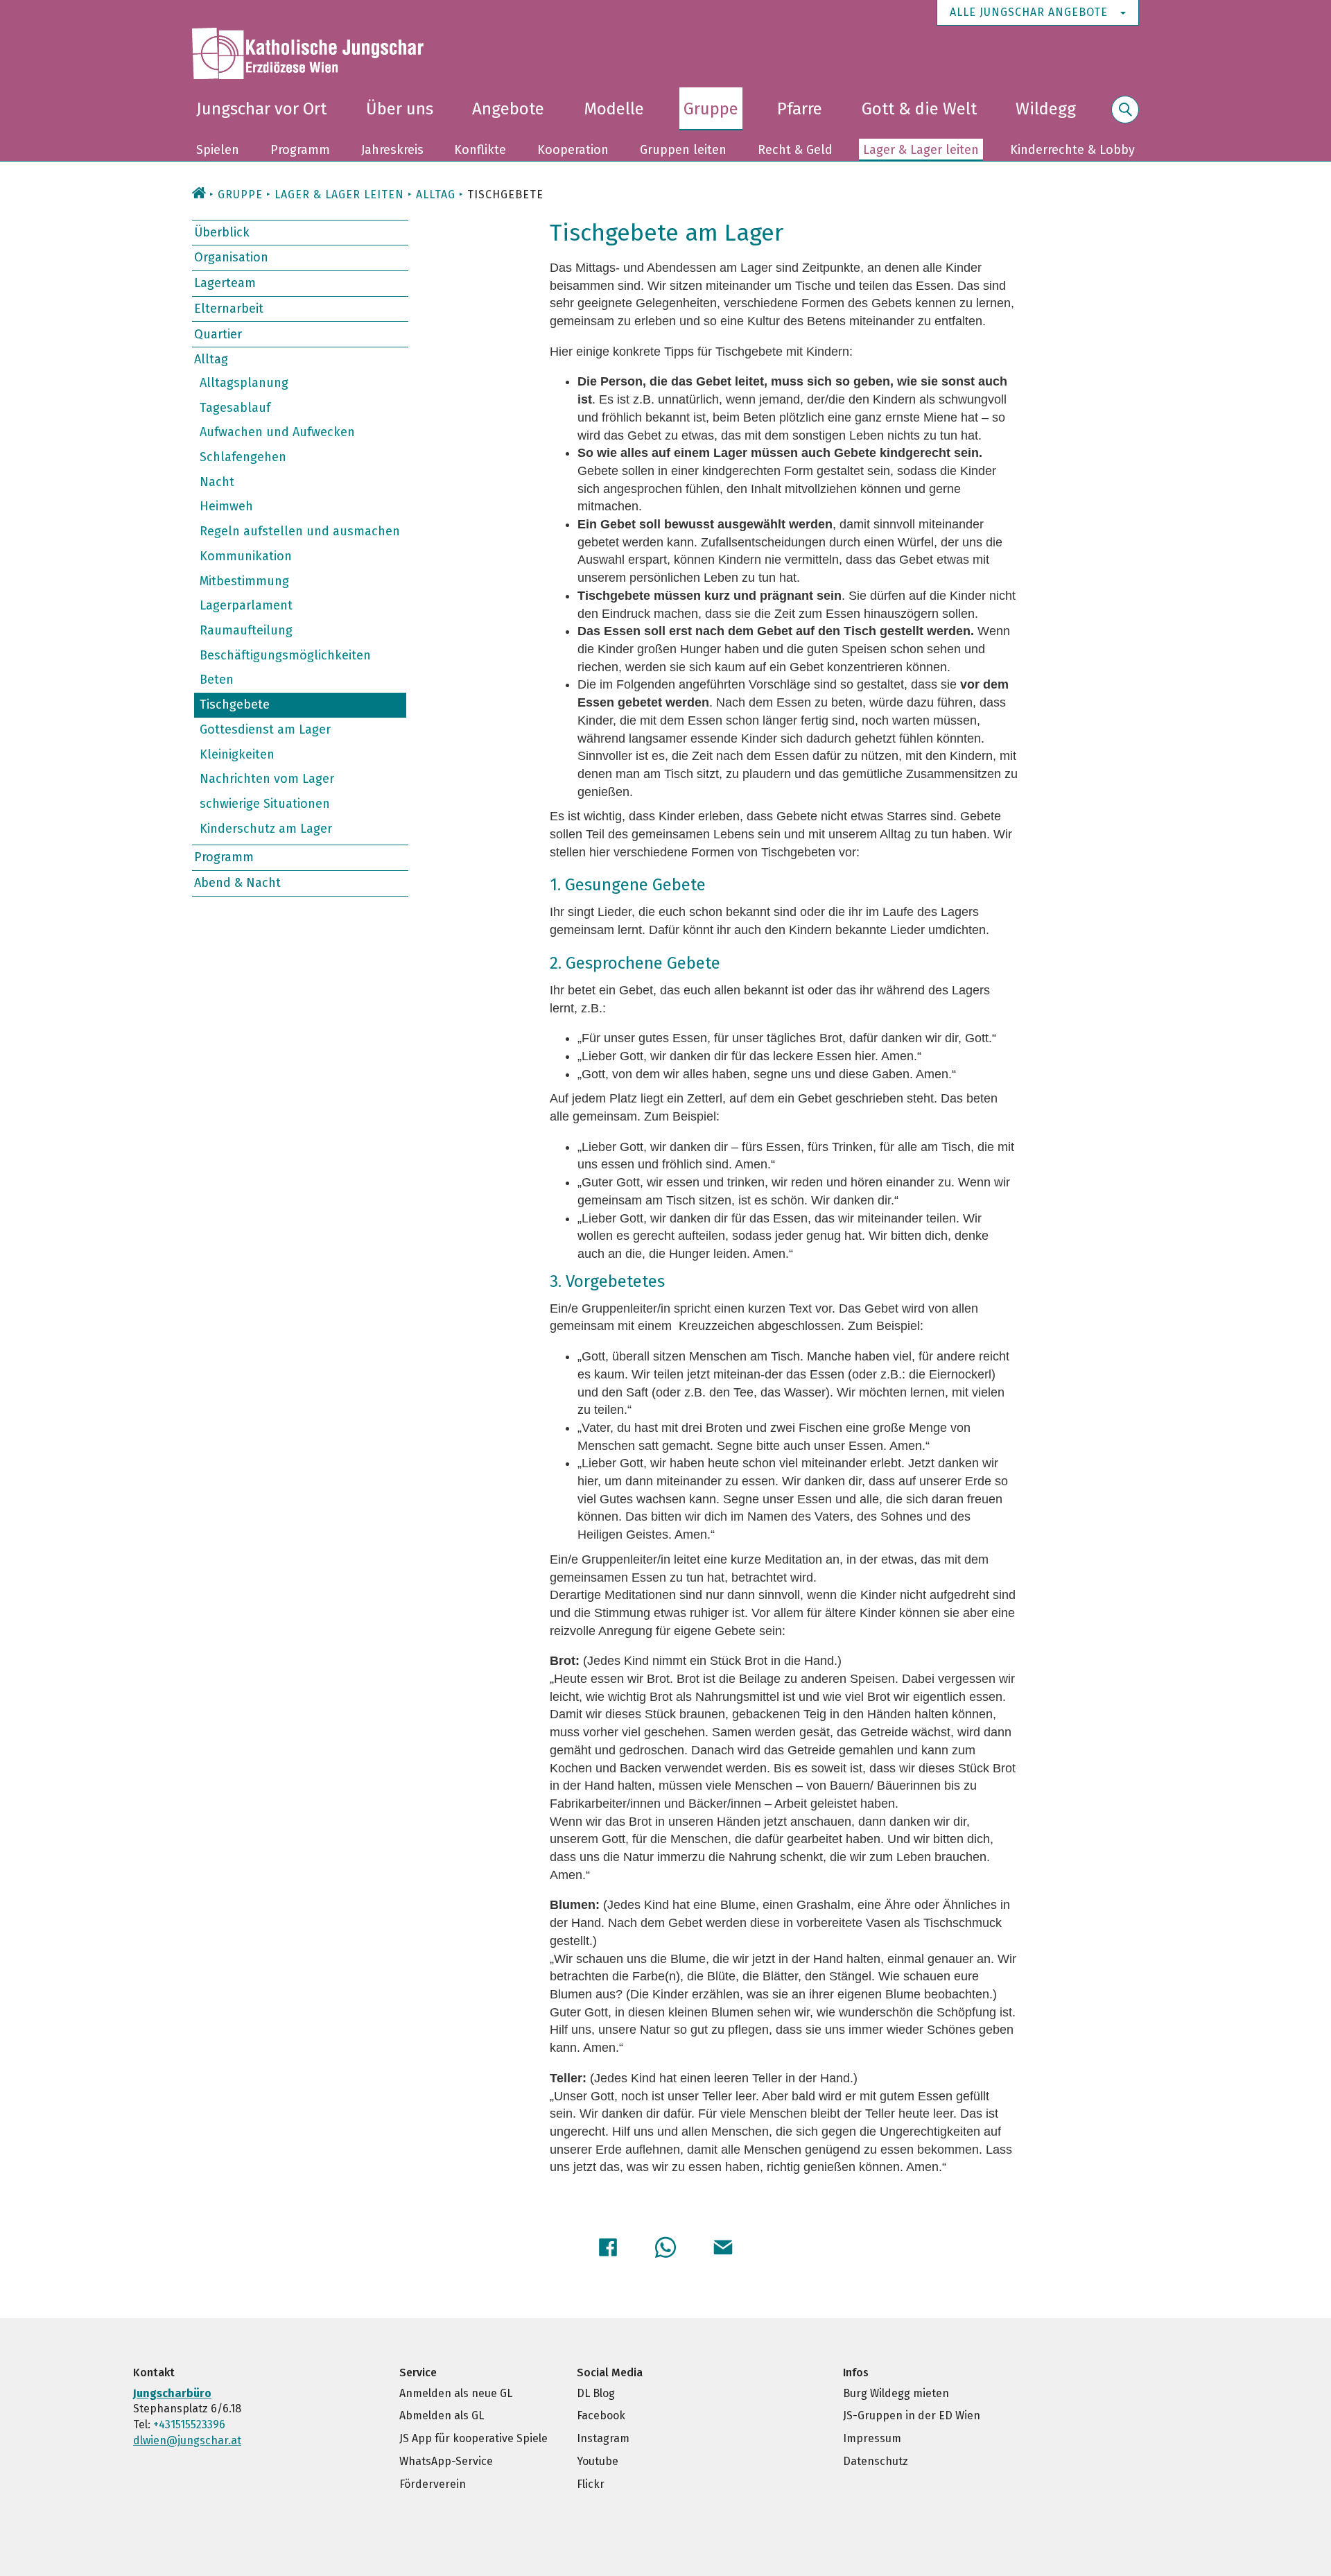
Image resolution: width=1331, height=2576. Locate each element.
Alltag (211, 359)
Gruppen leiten (683, 150)
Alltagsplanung (244, 383)
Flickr (591, 2484)
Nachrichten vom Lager (267, 779)
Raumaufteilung (246, 630)
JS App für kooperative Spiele (473, 2438)
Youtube (598, 2461)
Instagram (603, 2438)
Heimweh (226, 506)
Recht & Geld (795, 150)
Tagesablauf (235, 407)
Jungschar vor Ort (261, 109)
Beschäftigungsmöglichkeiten (285, 655)
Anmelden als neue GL (456, 2393)
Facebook (601, 2415)
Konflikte (480, 150)
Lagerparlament (246, 605)
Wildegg (1046, 109)
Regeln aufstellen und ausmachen (300, 531)
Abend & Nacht (237, 883)
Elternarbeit (229, 309)
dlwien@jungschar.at (187, 2440)
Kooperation (573, 150)
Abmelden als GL (442, 2415)
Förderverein (433, 2484)
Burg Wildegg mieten (896, 2393)
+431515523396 (189, 2424)
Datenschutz (876, 2461)
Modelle (614, 109)
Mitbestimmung (244, 580)
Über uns (400, 109)
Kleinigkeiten (237, 754)
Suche (1125, 118)
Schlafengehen (243, 457)
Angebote (508, 109)
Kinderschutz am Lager (266, 828)
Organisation (231, 257)
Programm (300, 150)
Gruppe (711, 109)
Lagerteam (225, 283)
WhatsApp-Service (446, 2461)
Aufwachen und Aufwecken (277, 432)
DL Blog (596, 2393)
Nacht (217, 482)
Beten (217, 680)
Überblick (222, 232)
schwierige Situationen (265, 804)
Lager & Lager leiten (921, 150)
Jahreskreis (392, 150)
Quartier (218, 334)
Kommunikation (246, 556)
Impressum (872, 2438)
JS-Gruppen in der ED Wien (912, 2415)
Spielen (218, 150)
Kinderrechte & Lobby (1072, 150)
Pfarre (800, 109)
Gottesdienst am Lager (265, 729)
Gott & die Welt (919, 109)
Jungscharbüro (172, 2393)
